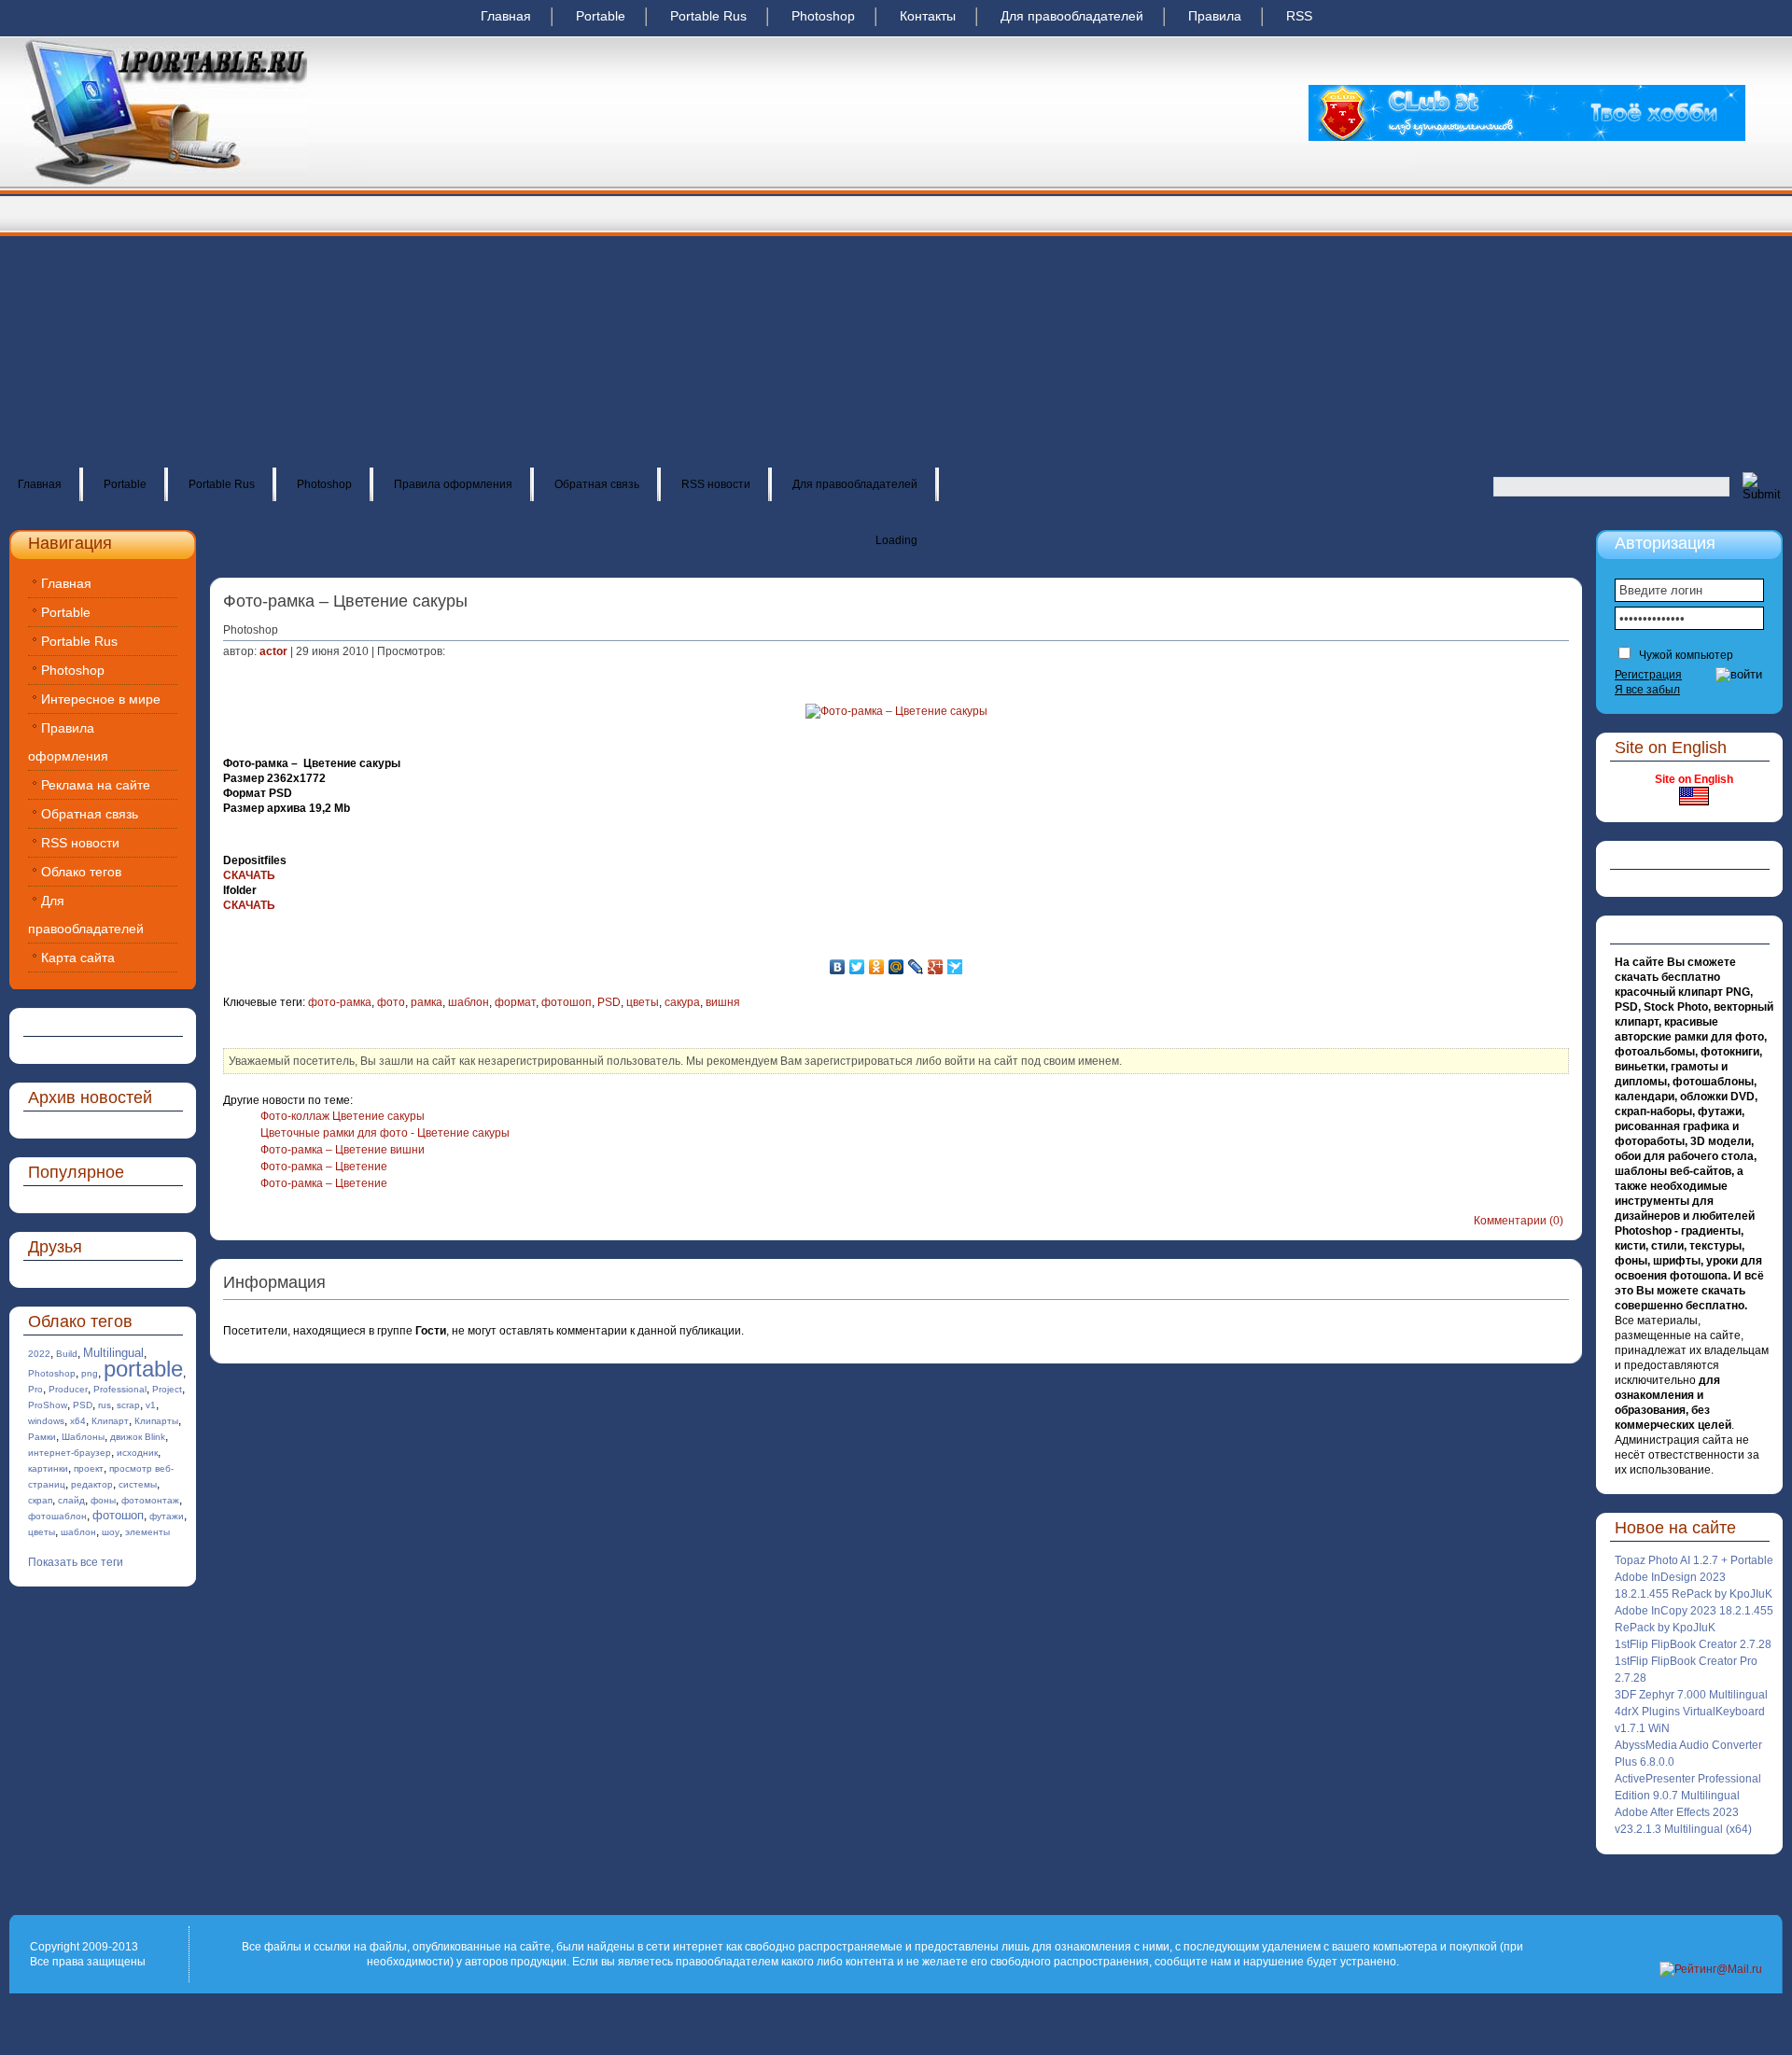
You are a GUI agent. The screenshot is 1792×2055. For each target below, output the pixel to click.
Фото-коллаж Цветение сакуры (343, 1116)
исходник (137, 1453)
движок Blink (138, 1437)
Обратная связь (597, 484)
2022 (39, 1354)
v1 (151, 1405)
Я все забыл (1647, 690)
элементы (147, 1532)
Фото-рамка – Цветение (324, 1167)
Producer (68, 1389)
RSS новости (716, 484)
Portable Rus (708, 16)
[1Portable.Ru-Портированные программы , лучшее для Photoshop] (165, 183)
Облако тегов (81, 872)
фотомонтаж (150, 1500)
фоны (103, 1500)
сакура (682, 1002)
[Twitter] (857, 967)
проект (89, 1468)
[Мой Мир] (896, 967)
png (90, 1373)
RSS (1299, 16)
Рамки (42, 1437)
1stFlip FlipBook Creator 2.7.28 (1693, 1644)
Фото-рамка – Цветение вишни (343, 1150)
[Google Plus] (936, 967)
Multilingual (113, 1353)
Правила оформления (453, 484)
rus (105, 1405)
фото (391, 1002)
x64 (78, 1421)
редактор (92, 1484)
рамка (427, 1002)
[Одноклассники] (877, 967)
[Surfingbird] (955, 967)
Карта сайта (78, 958)
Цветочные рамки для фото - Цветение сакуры (385, 1133)
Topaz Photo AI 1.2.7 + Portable (1694, 1560)
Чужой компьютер (1685, 655)
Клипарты (156, 1421)
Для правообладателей (1072, 16)
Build (67, 1354)
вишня (723, 1002)
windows (46, 1421)
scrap (128, 1405)
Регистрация (1648, 675)
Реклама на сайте (96, 785)
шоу (111, 1532)
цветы (42, 1532)
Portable (601, 16)
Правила (1215, 16)
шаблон (78, 1532)
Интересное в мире (101, 699)
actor (273, 651)
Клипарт (110, 1421)
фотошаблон (57, 1516)
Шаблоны (83, 1437)
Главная (506, 16)
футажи (167, 1516)
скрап (40, 1500)
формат (515, 1002)
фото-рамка (340, 1002)
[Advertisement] (896, 327)
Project (167, 1389)
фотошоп (118, 1515)
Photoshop (823, 16)
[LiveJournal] (916, 967)
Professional (120, 1389)
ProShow (48, 1405)
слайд (71, 1500)
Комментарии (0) (1519, 1221)
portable (143, 1369)
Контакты (928, 16)
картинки (48, 1468)
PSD (83, 1405)
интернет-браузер (70, 1453)
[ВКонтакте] (838, 967)
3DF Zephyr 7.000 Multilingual (1691, 1695)
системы (138, 1484)
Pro (35, 1389)
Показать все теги (76, 1562)
